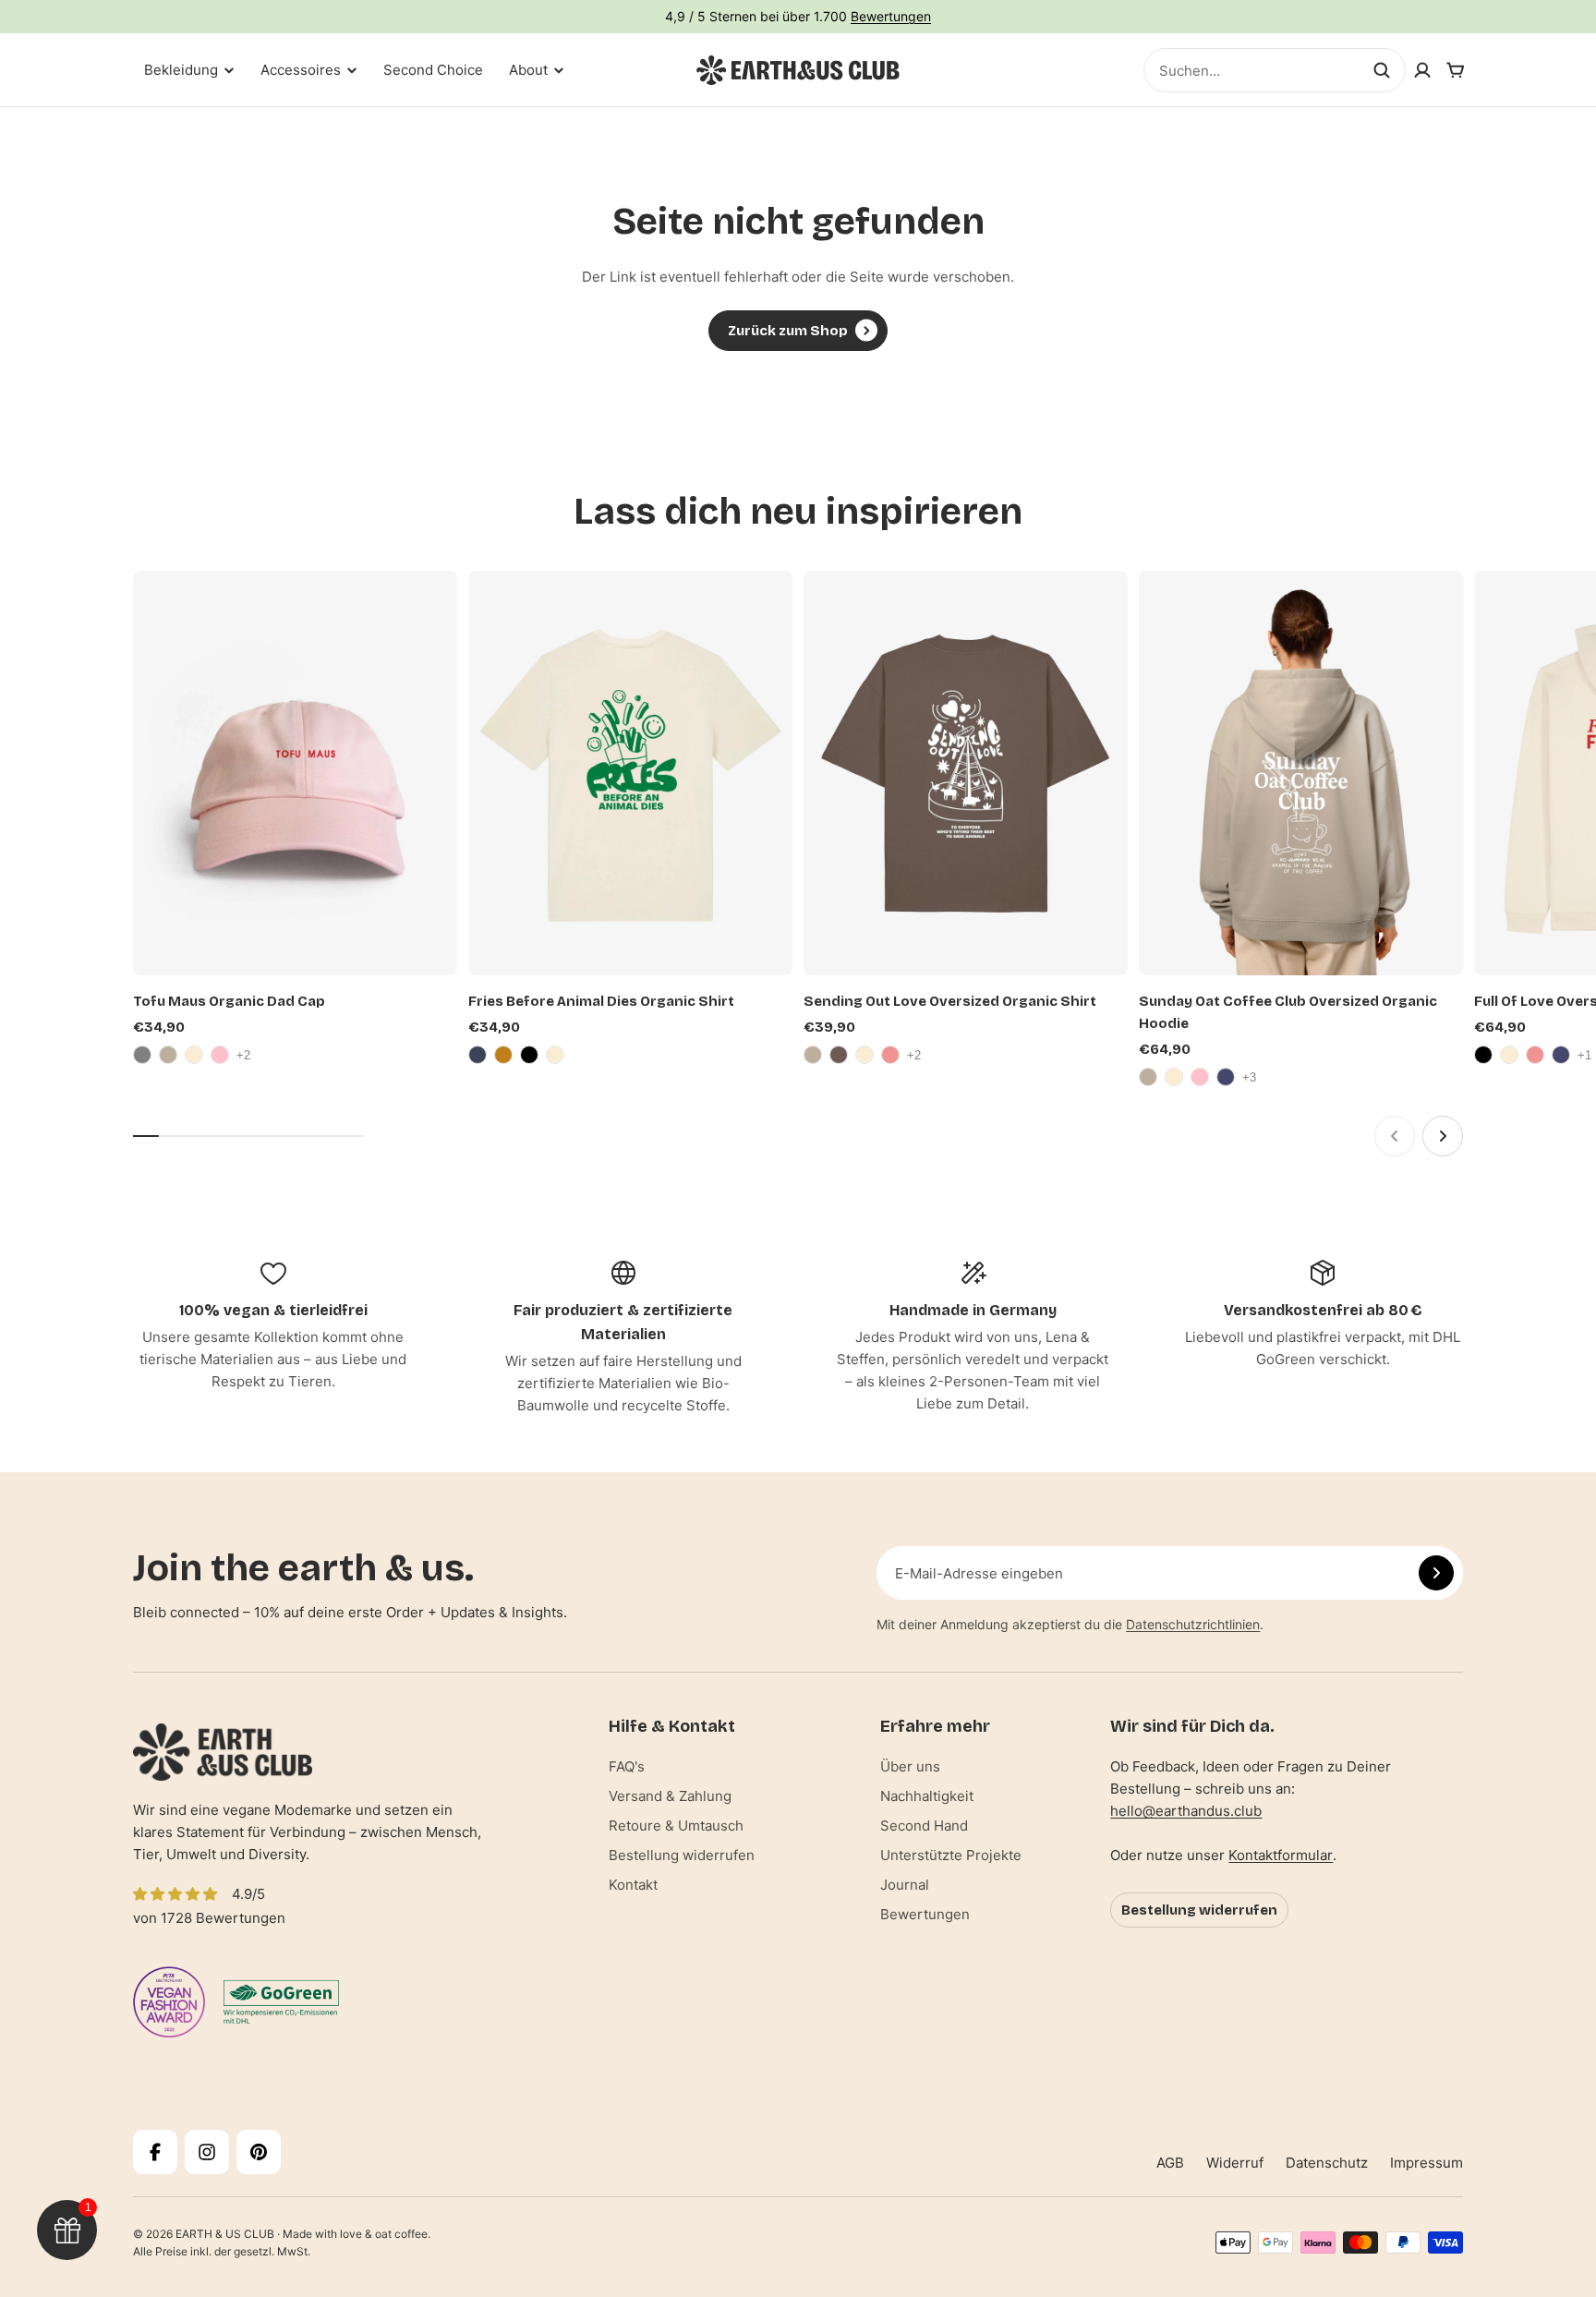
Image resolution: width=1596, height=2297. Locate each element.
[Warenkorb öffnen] (1456, 70)
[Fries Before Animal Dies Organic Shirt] (630, 774)
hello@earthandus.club (1186, 1811)
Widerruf (1235, 2163)
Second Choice (433, 70)
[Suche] (1382, 70)
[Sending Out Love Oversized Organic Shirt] (966, 774)
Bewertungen (891, 16)
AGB (1170, 2163)
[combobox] (1275, 70)
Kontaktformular (1281, 1855)
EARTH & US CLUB (225, 2234)
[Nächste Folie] (1443, 1136)
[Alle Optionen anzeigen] (246, 1055)
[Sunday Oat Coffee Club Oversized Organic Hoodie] (1301, 774)
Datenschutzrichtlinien (1193, 1624)
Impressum (1427, 2163)
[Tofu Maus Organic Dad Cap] (295, 774)
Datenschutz (1327, 2163)
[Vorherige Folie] (1395, 1136)
